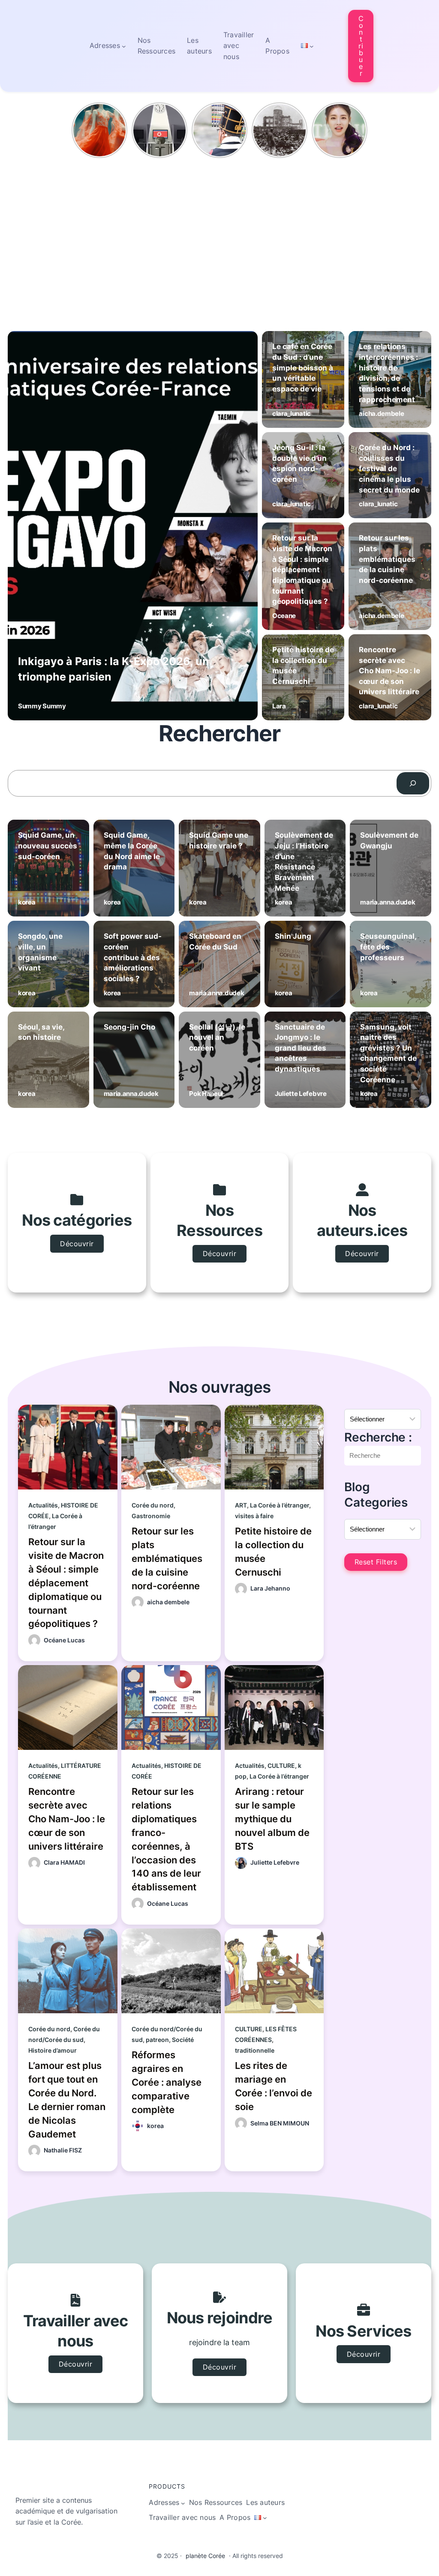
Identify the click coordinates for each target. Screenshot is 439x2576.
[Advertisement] (219, 226)
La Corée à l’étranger (280, 1505)
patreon (157, 2040)
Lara (279, 706)
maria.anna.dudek (388, 902)
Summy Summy (42, 706)
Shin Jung (293, 936)
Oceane (284, 616)
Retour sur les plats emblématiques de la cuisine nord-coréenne (387, 559)
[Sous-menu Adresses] (124, 46)
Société (183, 2040)
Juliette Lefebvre (301, 1094)
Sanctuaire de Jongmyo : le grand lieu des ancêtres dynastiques (301, 1048)
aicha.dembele (381, 413)
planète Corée (205, 2556)
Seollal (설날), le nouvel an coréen (217, 1037)
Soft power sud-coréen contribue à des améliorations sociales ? (133, 957)
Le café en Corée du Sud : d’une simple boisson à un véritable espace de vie (303, 368)
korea (27, 902)
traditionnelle (255, 2050)
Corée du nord (153, 1505)
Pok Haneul (206, 1094)
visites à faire (254, 1516)
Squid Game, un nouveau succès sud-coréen (48, 846)
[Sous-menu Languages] (312, 46)
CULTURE (281, 1766)
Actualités (43, 1505)
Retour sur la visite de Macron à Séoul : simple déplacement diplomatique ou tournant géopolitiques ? (302, 570)
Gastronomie (151, 1516)
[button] (361, 46)
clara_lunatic (292, 413)
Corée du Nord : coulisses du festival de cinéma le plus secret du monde (389, 469)
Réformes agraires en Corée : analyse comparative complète (167, 2082)
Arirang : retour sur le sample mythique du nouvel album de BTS (272, 1819)
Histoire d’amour (53, 2050)
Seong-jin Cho (129, 1027)
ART (241, 1505)
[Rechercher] (413, 783)
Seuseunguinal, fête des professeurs (388, 947)
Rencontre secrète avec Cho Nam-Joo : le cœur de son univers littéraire (389, 671)
